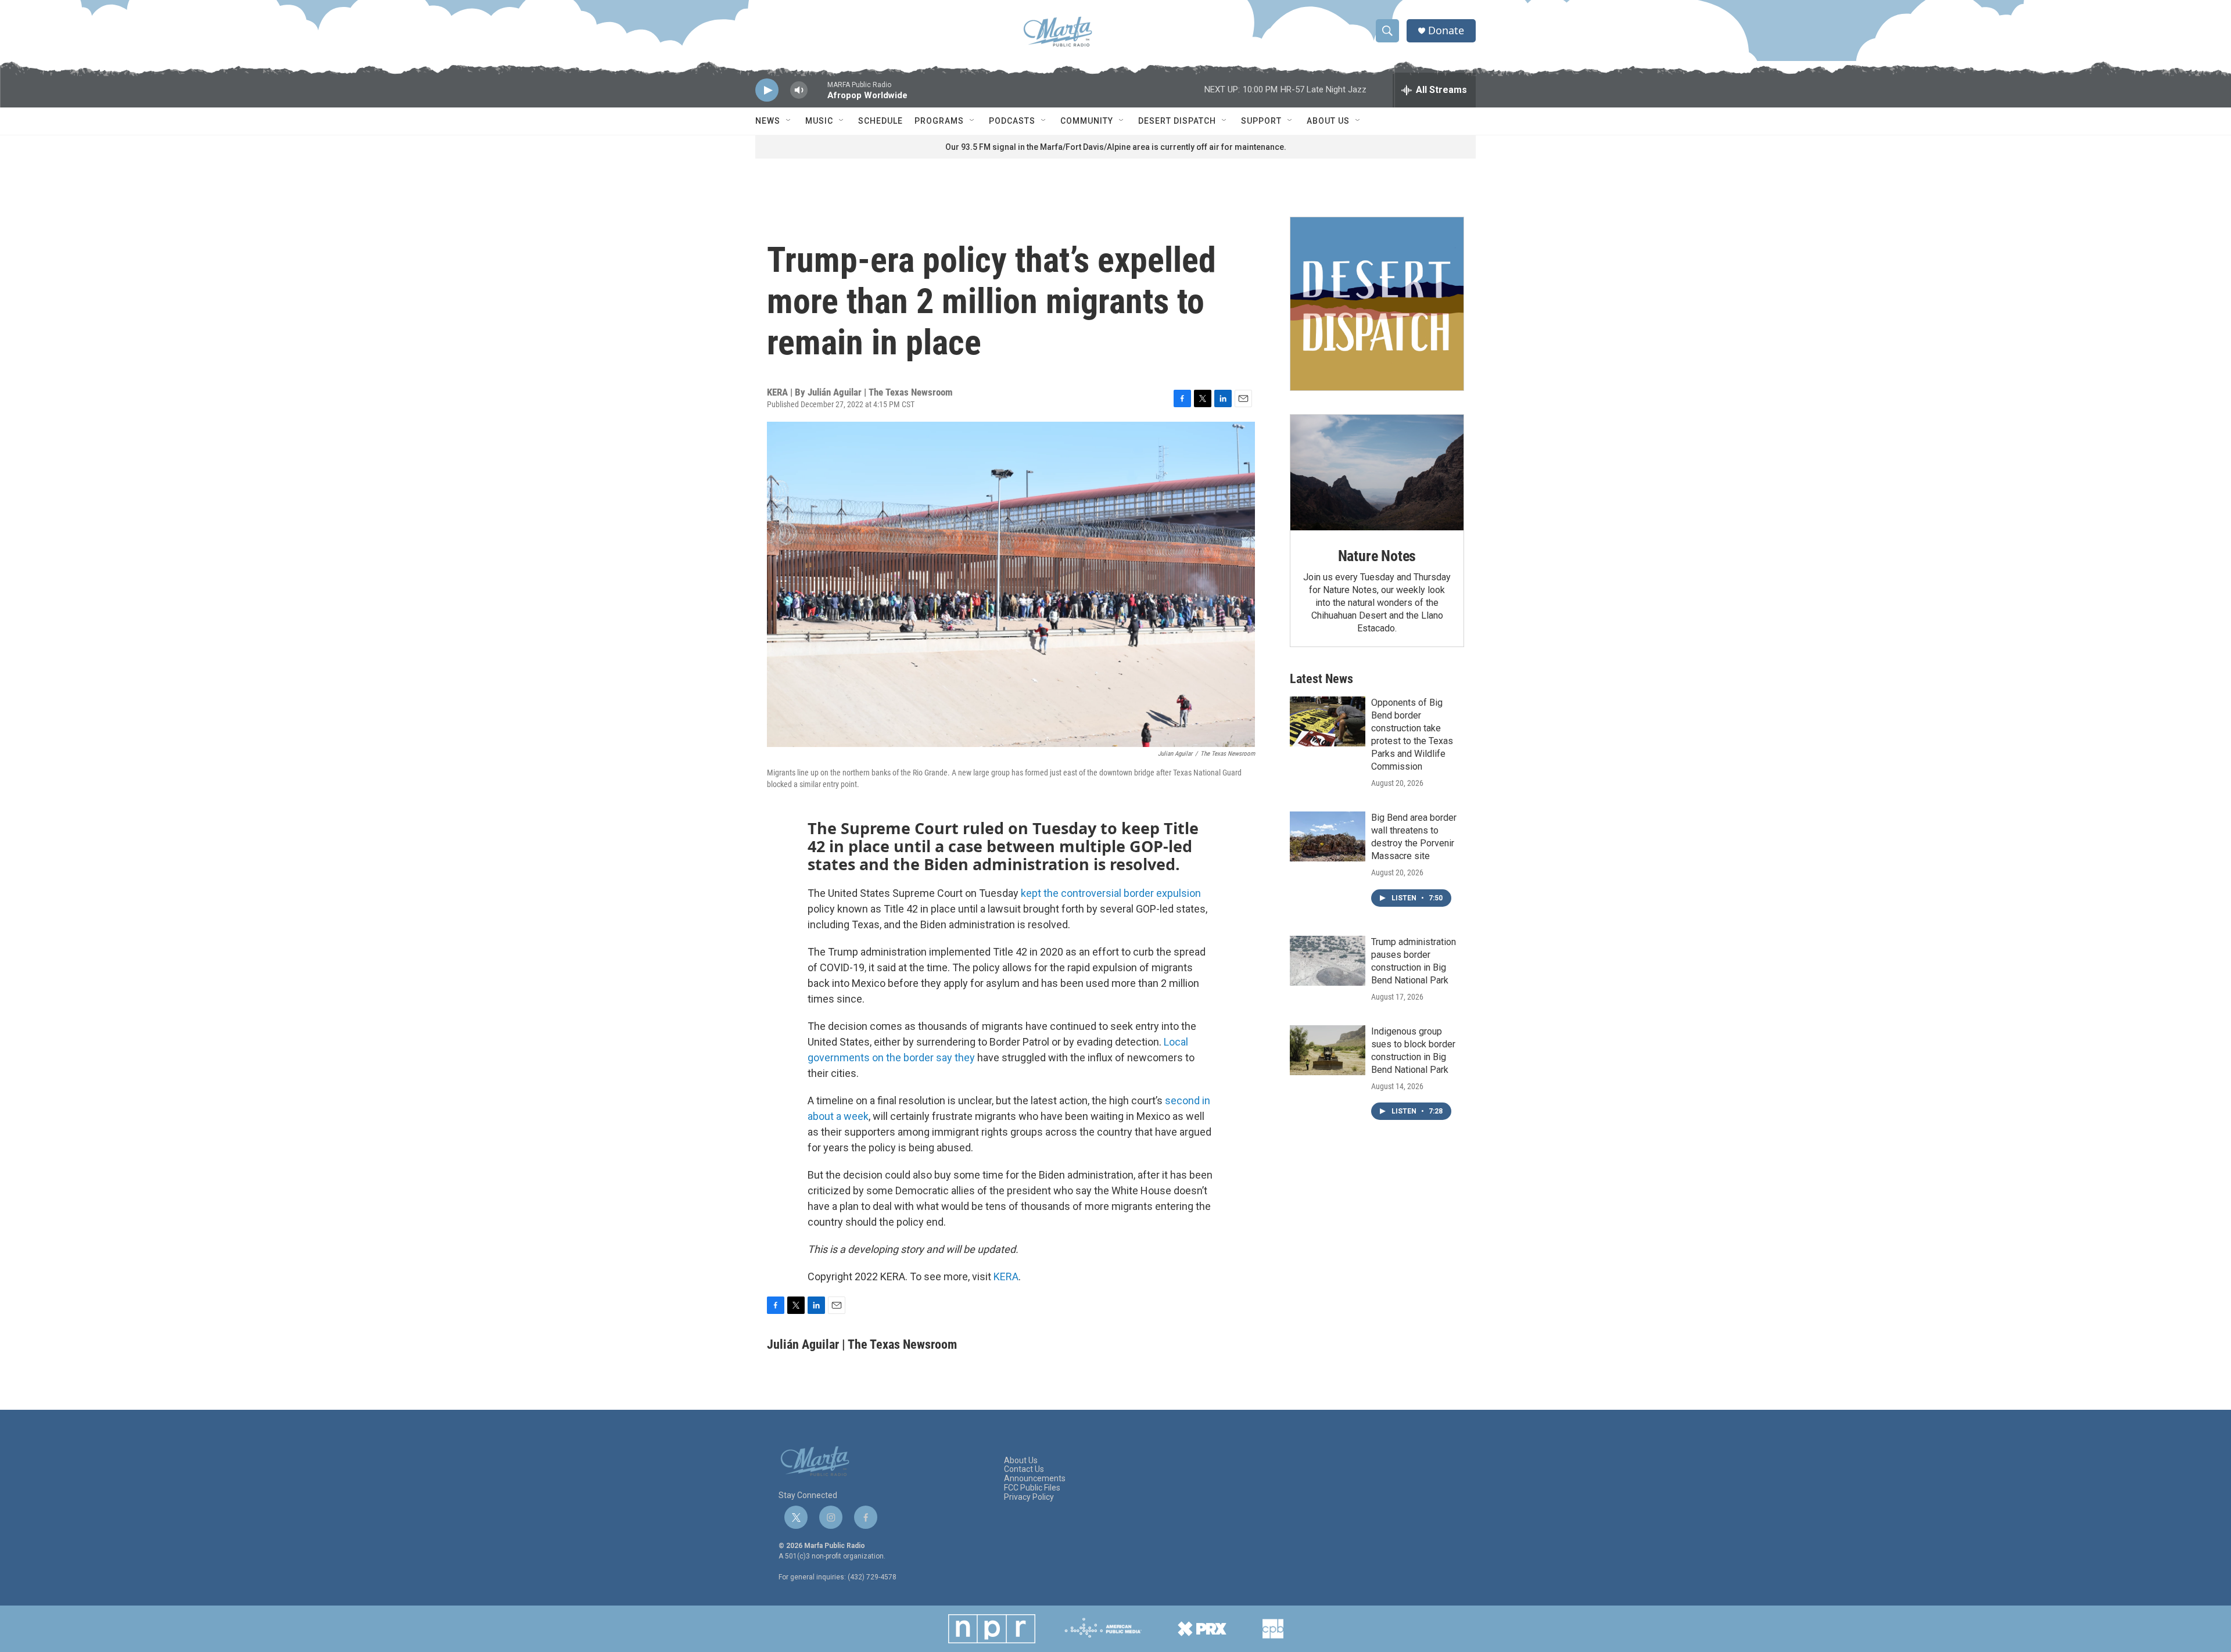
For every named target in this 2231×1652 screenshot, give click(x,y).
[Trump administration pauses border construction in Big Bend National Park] (1328, 961)
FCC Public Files (1032, 1488)
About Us (1328, 121)
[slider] (817, 96)
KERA (1006, 1276)
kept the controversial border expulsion (1111, 893)
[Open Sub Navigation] (789, 121)
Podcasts (1012, 121)
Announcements (1035, 1479)
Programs (939, 121)
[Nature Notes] (1377, 473)
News (768, 121)
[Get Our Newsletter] (1377, 304)
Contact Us (1024, 1469)
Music (819, 121)
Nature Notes (1377, 556)
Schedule (880, 121)
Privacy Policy (1029, 1497)
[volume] (799, 90)
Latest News (1321, 679)
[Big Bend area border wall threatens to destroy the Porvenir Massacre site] (1328, 836)
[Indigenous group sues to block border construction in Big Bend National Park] (1328, 1050)
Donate (1446, 30)
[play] (767, 90)
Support (1261, 121)
